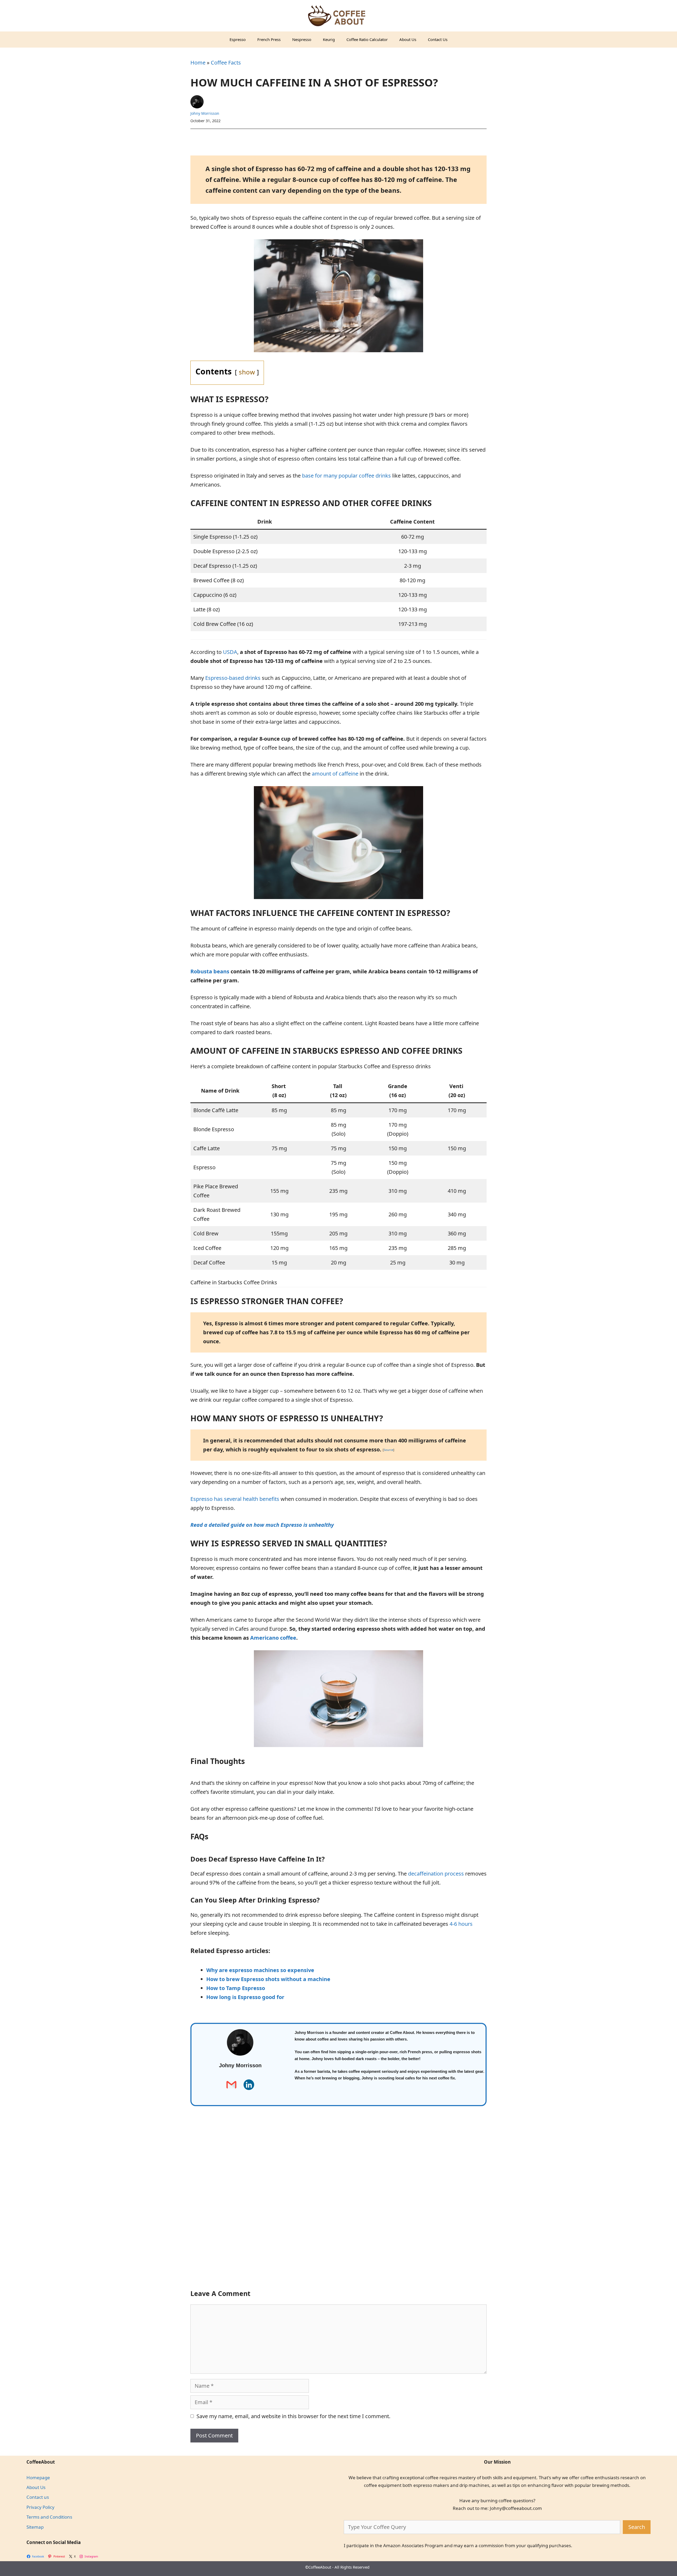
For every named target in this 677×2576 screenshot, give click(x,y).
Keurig (329, 39)
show (247, 372)
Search (637, 2527)
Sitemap (35, 2527)
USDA (230, 652)
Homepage (38, 2478)
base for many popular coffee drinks (346, 476)
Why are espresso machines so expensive (260, 1970)
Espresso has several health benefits (235, 1499)
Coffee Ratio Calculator (367, 39)
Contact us (38, 2497)
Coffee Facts (226, 63)
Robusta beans (210, 971)
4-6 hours (461, 1924)
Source (388, 1450)
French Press (269, 39)
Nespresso (302, 39)
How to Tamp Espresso (236, 1988)
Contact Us (438, 39)
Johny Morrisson (205, 113)
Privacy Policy (40, 2507)
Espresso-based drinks (233, 678)
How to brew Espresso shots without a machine (268, 1979)
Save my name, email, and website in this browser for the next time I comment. (293, 2416)
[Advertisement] (338, 2207)
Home (198, 63)
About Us (408, 39)
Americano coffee (273, 1638)
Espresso (238, 39)
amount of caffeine (335, 774)
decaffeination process (436, 1874)
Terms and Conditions (49, 2517)
